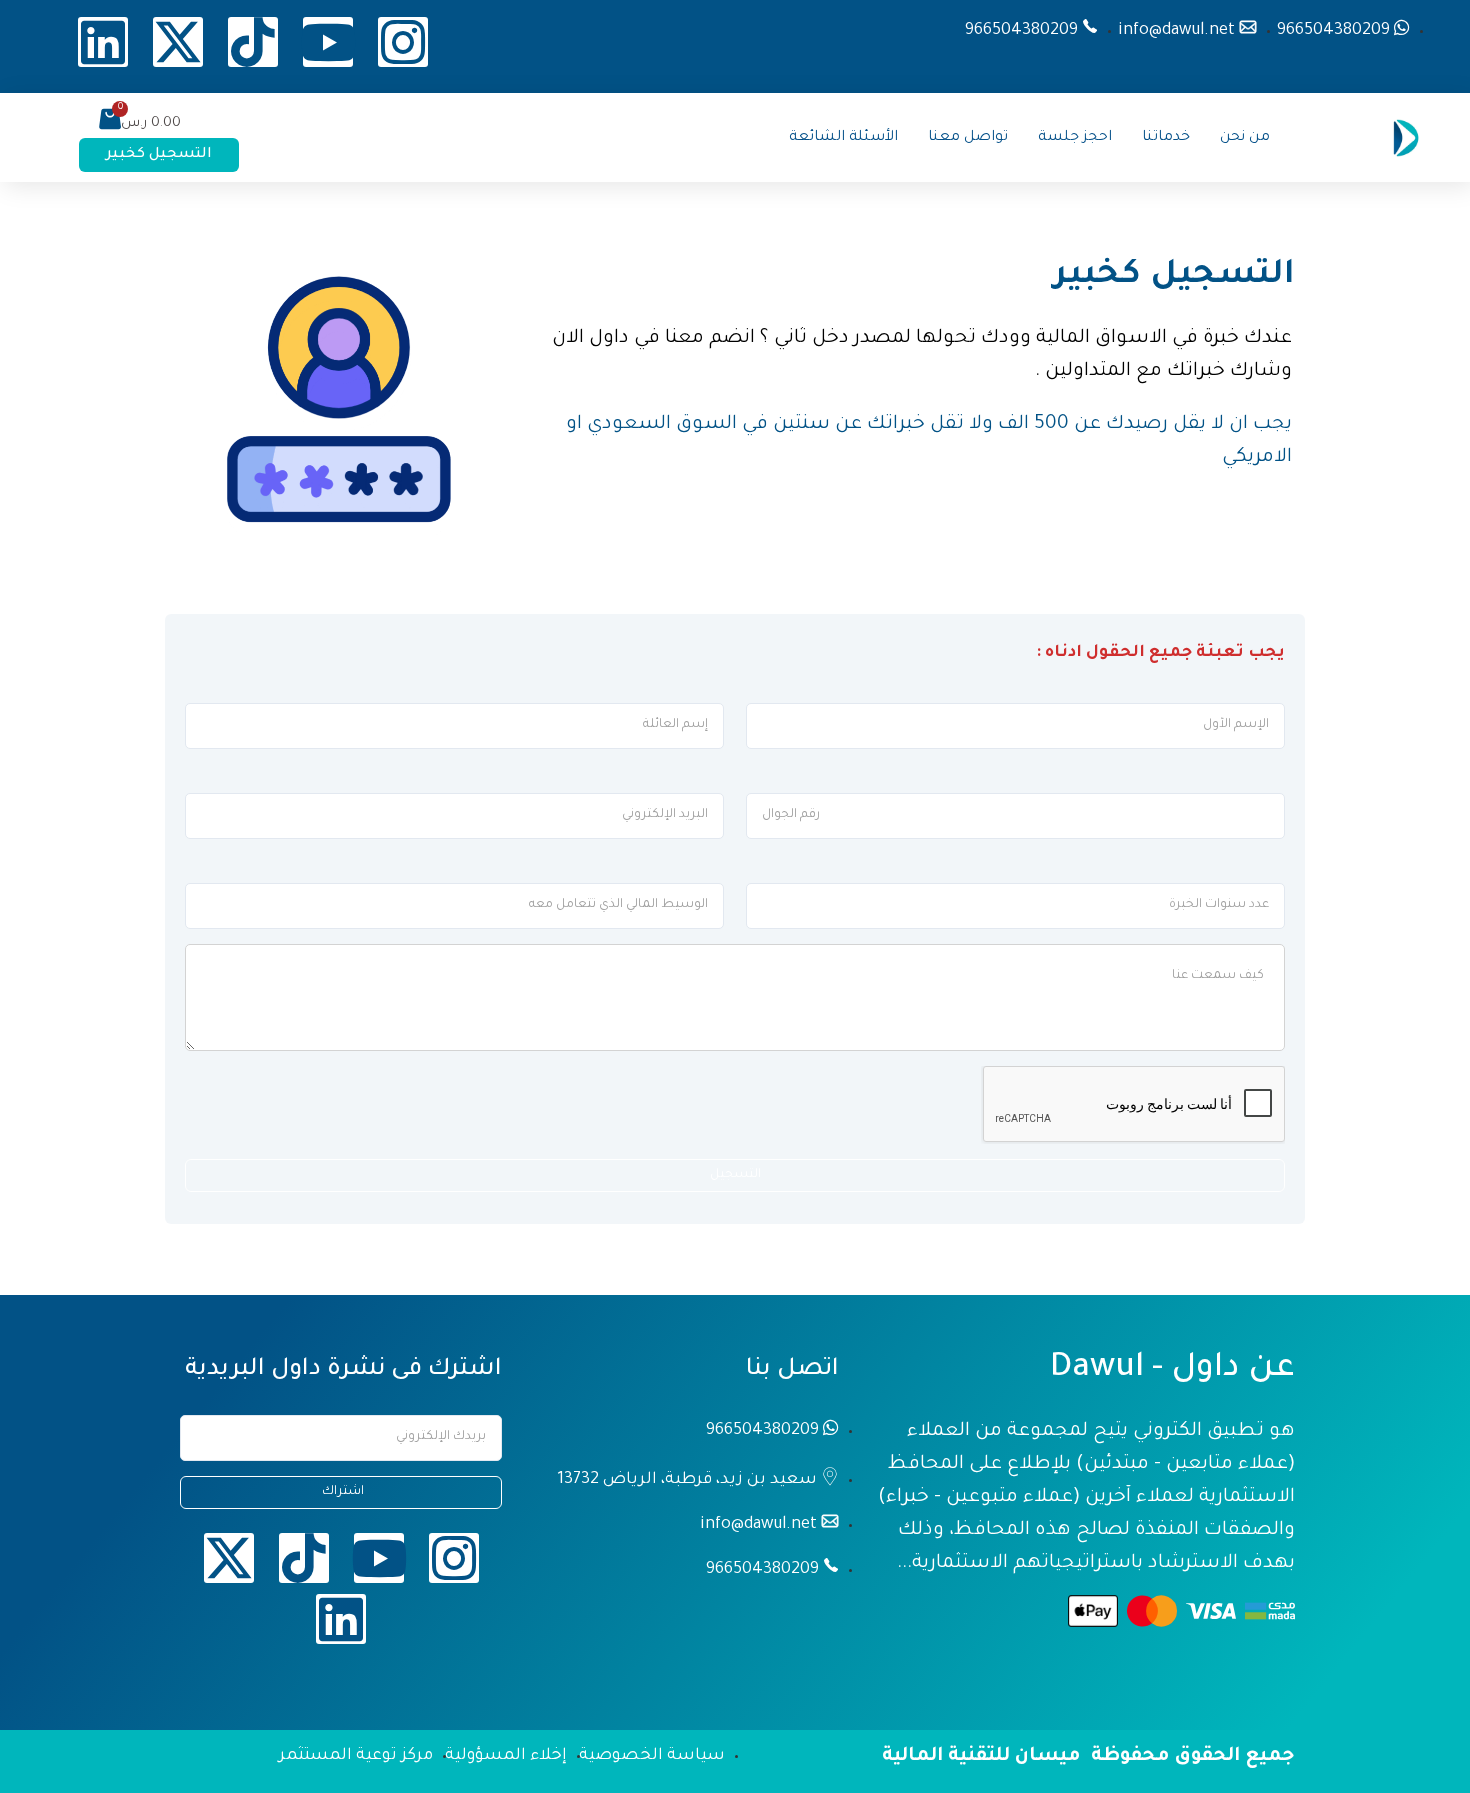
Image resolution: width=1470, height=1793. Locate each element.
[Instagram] (403, 42)
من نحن (1245, 138)
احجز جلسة (1075, 138)
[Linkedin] (103, 42)
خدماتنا (1166, 138)
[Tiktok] (253, 42)
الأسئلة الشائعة (843, 138)
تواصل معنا (968, 138)
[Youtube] (328, 42)
